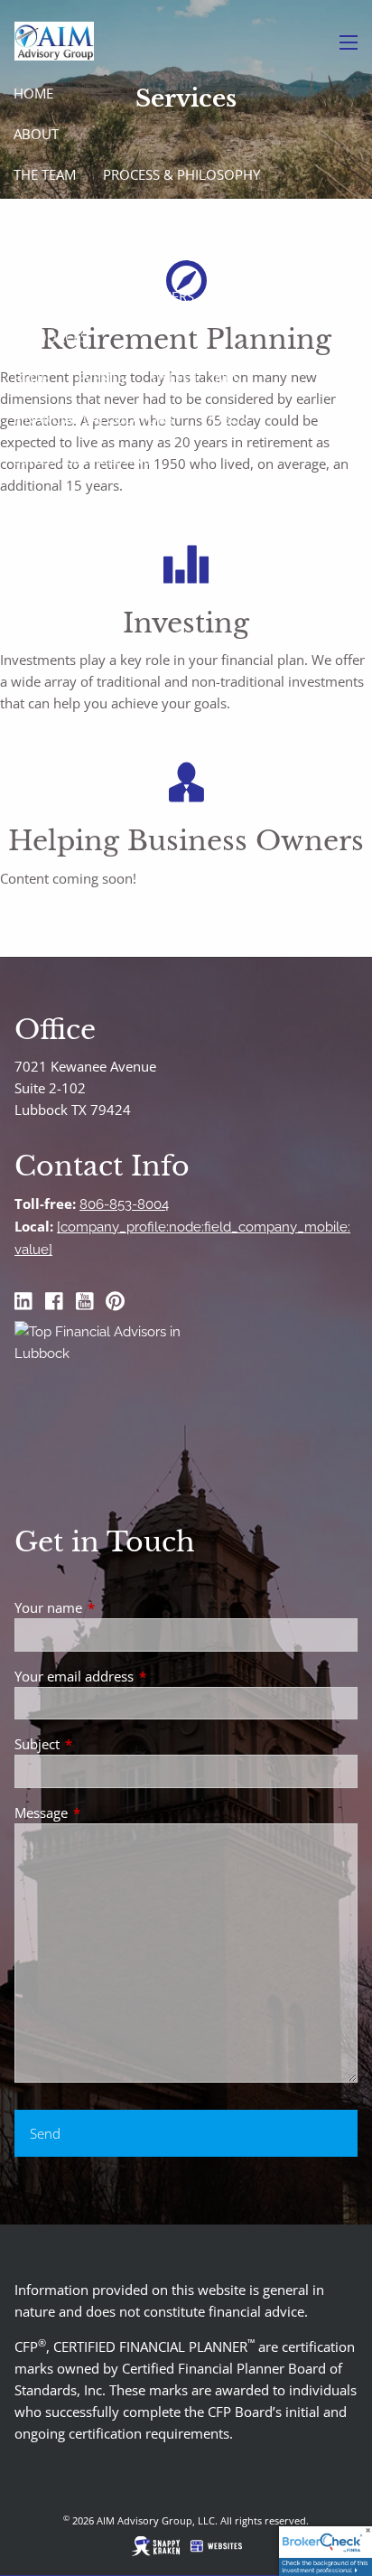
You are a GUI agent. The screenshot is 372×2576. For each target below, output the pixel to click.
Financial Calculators (93, 418)
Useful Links (196, 378)
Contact (43, 500)
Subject (104, 1744)
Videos (224, 418)
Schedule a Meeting (83, 459)
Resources (51, 337)
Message (108, 1813)
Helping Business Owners (104, 296)
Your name (115, 1607)
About (36, 134)
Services (42, 215)
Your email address (141, 1676)
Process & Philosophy (181, 174)
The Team (45, 174)
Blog (32, 378)
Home (33, 93)
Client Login (58, 540)
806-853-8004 (124, 1204)
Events (101, 378)
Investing (222, 256)
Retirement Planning (88, 256)
